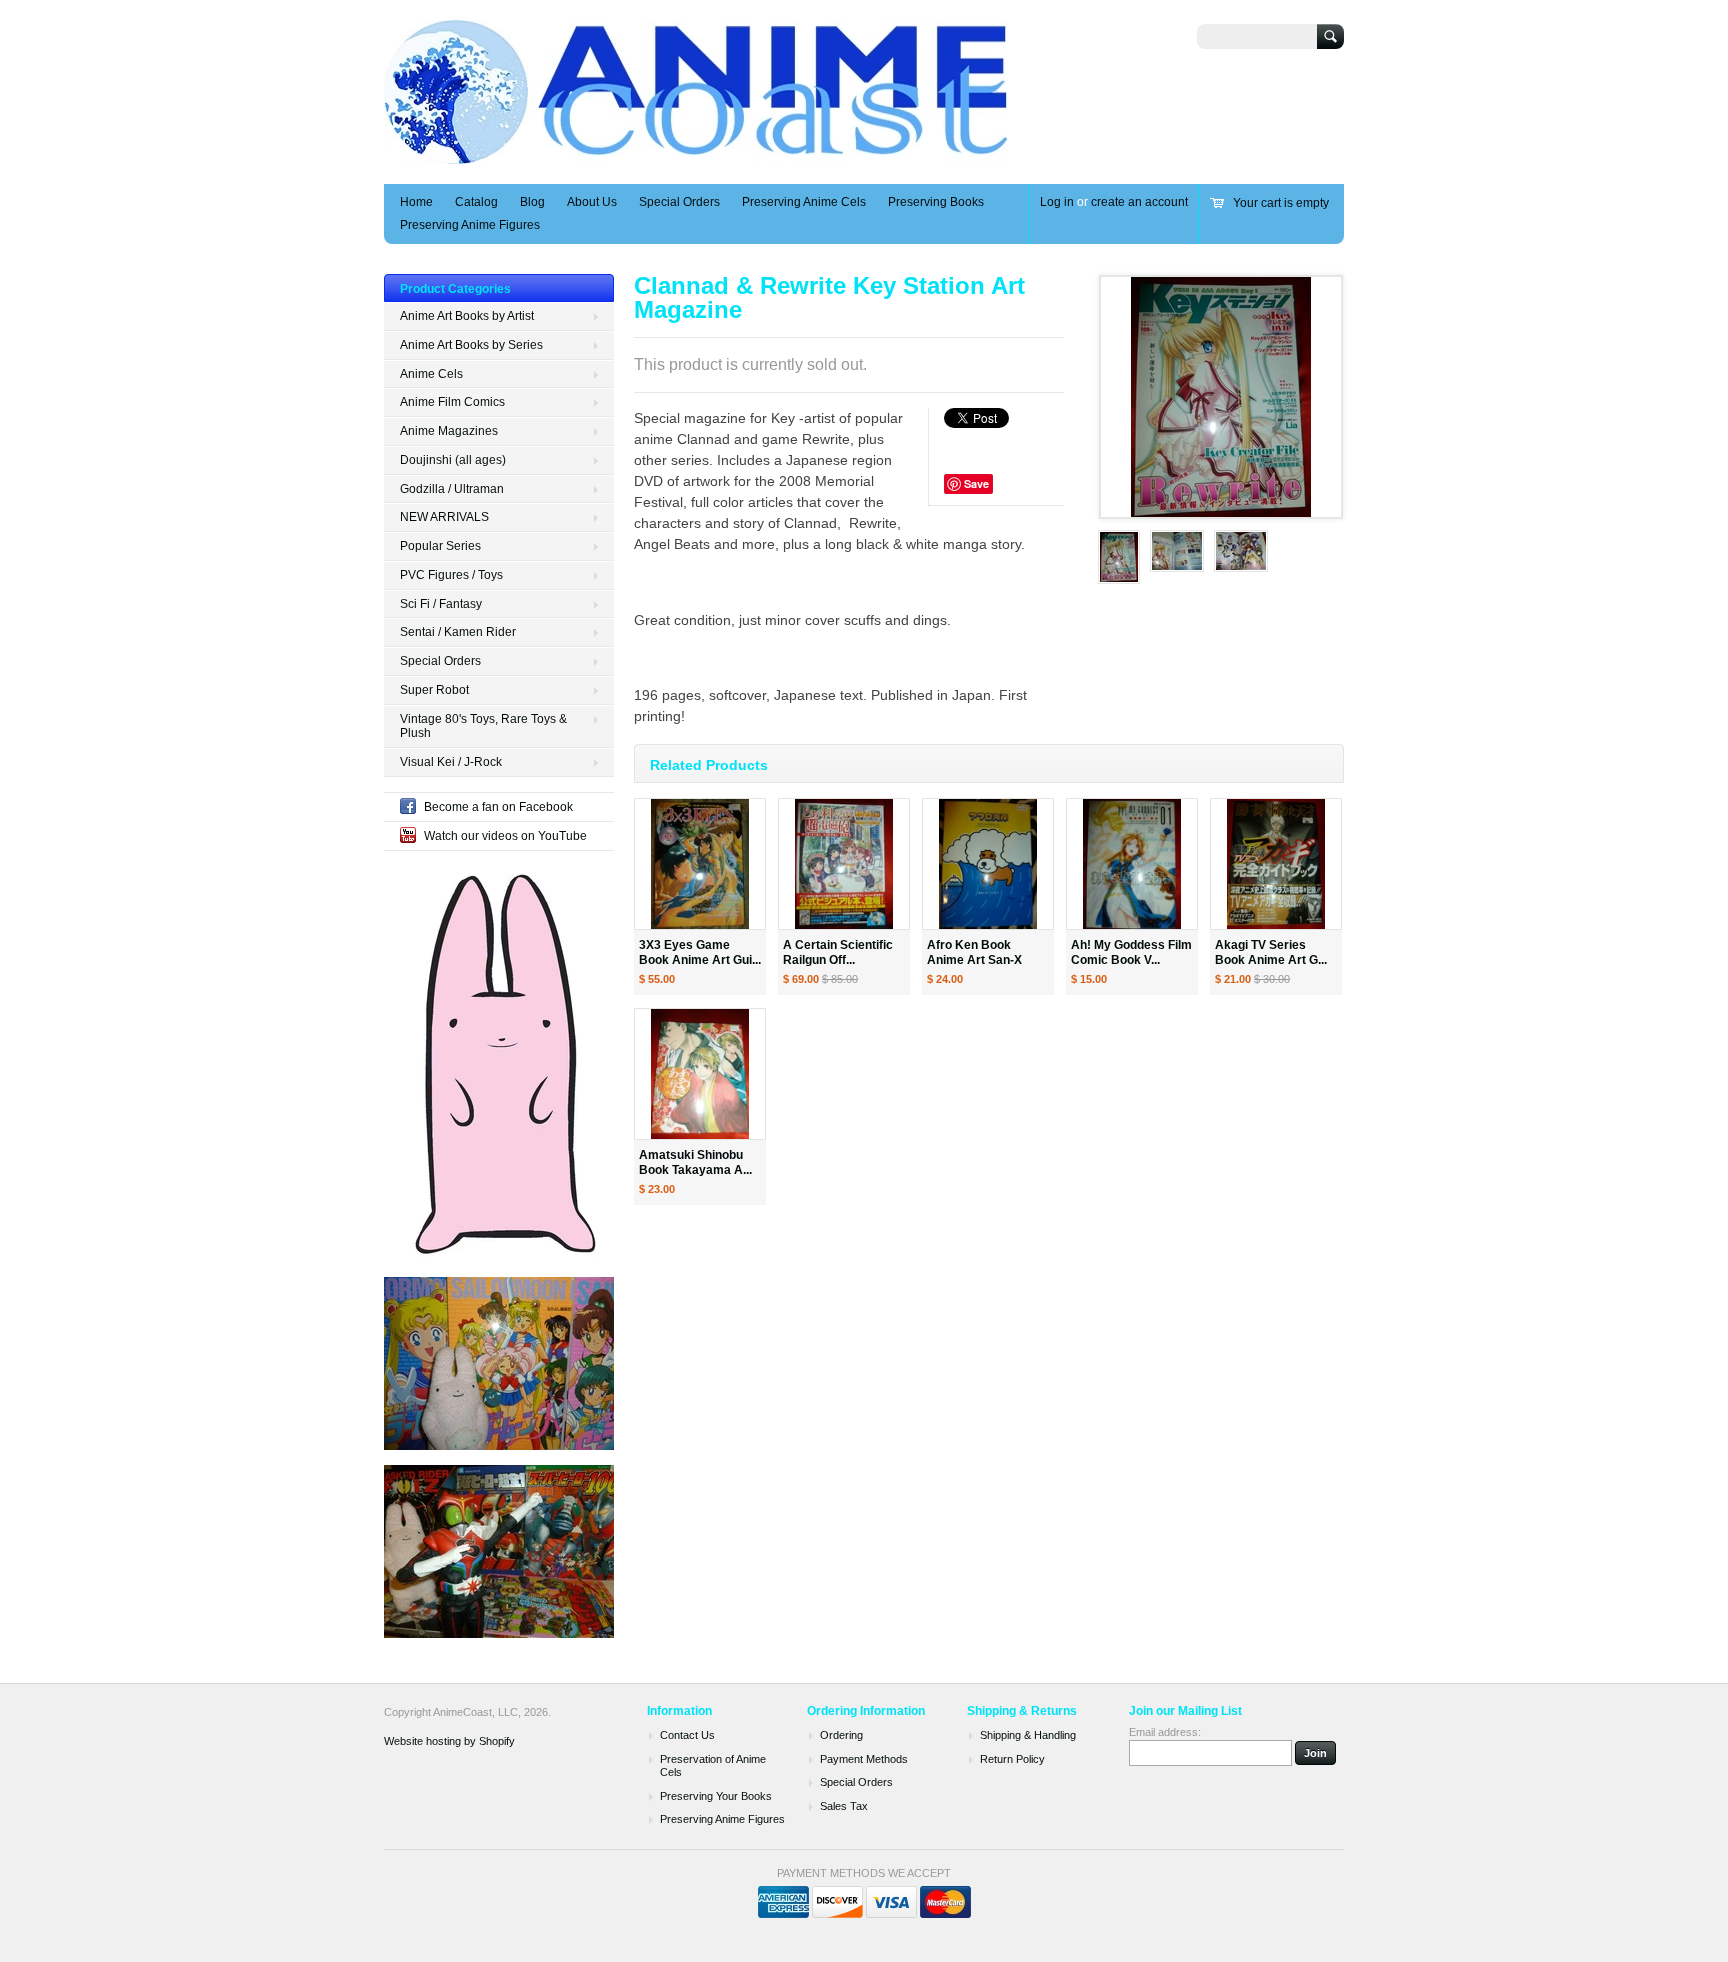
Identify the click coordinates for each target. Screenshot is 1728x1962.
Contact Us (687, 1735)
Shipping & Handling (1028, 1735)
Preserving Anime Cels (804, 202)
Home (416, 202)
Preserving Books (936, 202)
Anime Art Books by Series (471, 345)
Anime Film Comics (452, 402)
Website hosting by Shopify (449, 1741)
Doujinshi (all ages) (453, 460)
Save (976, 483)
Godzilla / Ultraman (452, 489)
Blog (532, 202)
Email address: (1165, 1732)
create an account (1139, 202)
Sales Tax (844, 1806)
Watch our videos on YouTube (505, 836)
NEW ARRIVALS (444, 517)
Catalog (476, 202)
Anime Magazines (449, 431)
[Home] (697, 154)
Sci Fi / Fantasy (441, 604)
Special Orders (679, 202)
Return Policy (1012, 1759)
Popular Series (440, 546)
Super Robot (434, 690)
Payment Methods (864, 1759)
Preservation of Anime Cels (713, 1766)
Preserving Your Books (716, 1796)
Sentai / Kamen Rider (458, 632)
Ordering (841, 1735)
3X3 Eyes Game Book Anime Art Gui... (700, 952)
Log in (1057, 202)
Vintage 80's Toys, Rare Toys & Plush (483, 726)
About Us (592, 202)
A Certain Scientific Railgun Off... (838, 952)
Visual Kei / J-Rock (451, 762)
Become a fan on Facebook (498, 807)
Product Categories (455, 289)
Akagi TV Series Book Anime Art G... (1271, 952)
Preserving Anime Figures (470, 225)
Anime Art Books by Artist (467, 316)
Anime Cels (431, 374)
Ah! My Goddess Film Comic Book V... (1131, 952)
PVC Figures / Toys (451, 575)
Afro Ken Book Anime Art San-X (974, 952)
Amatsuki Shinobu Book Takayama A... (695, 1162)
